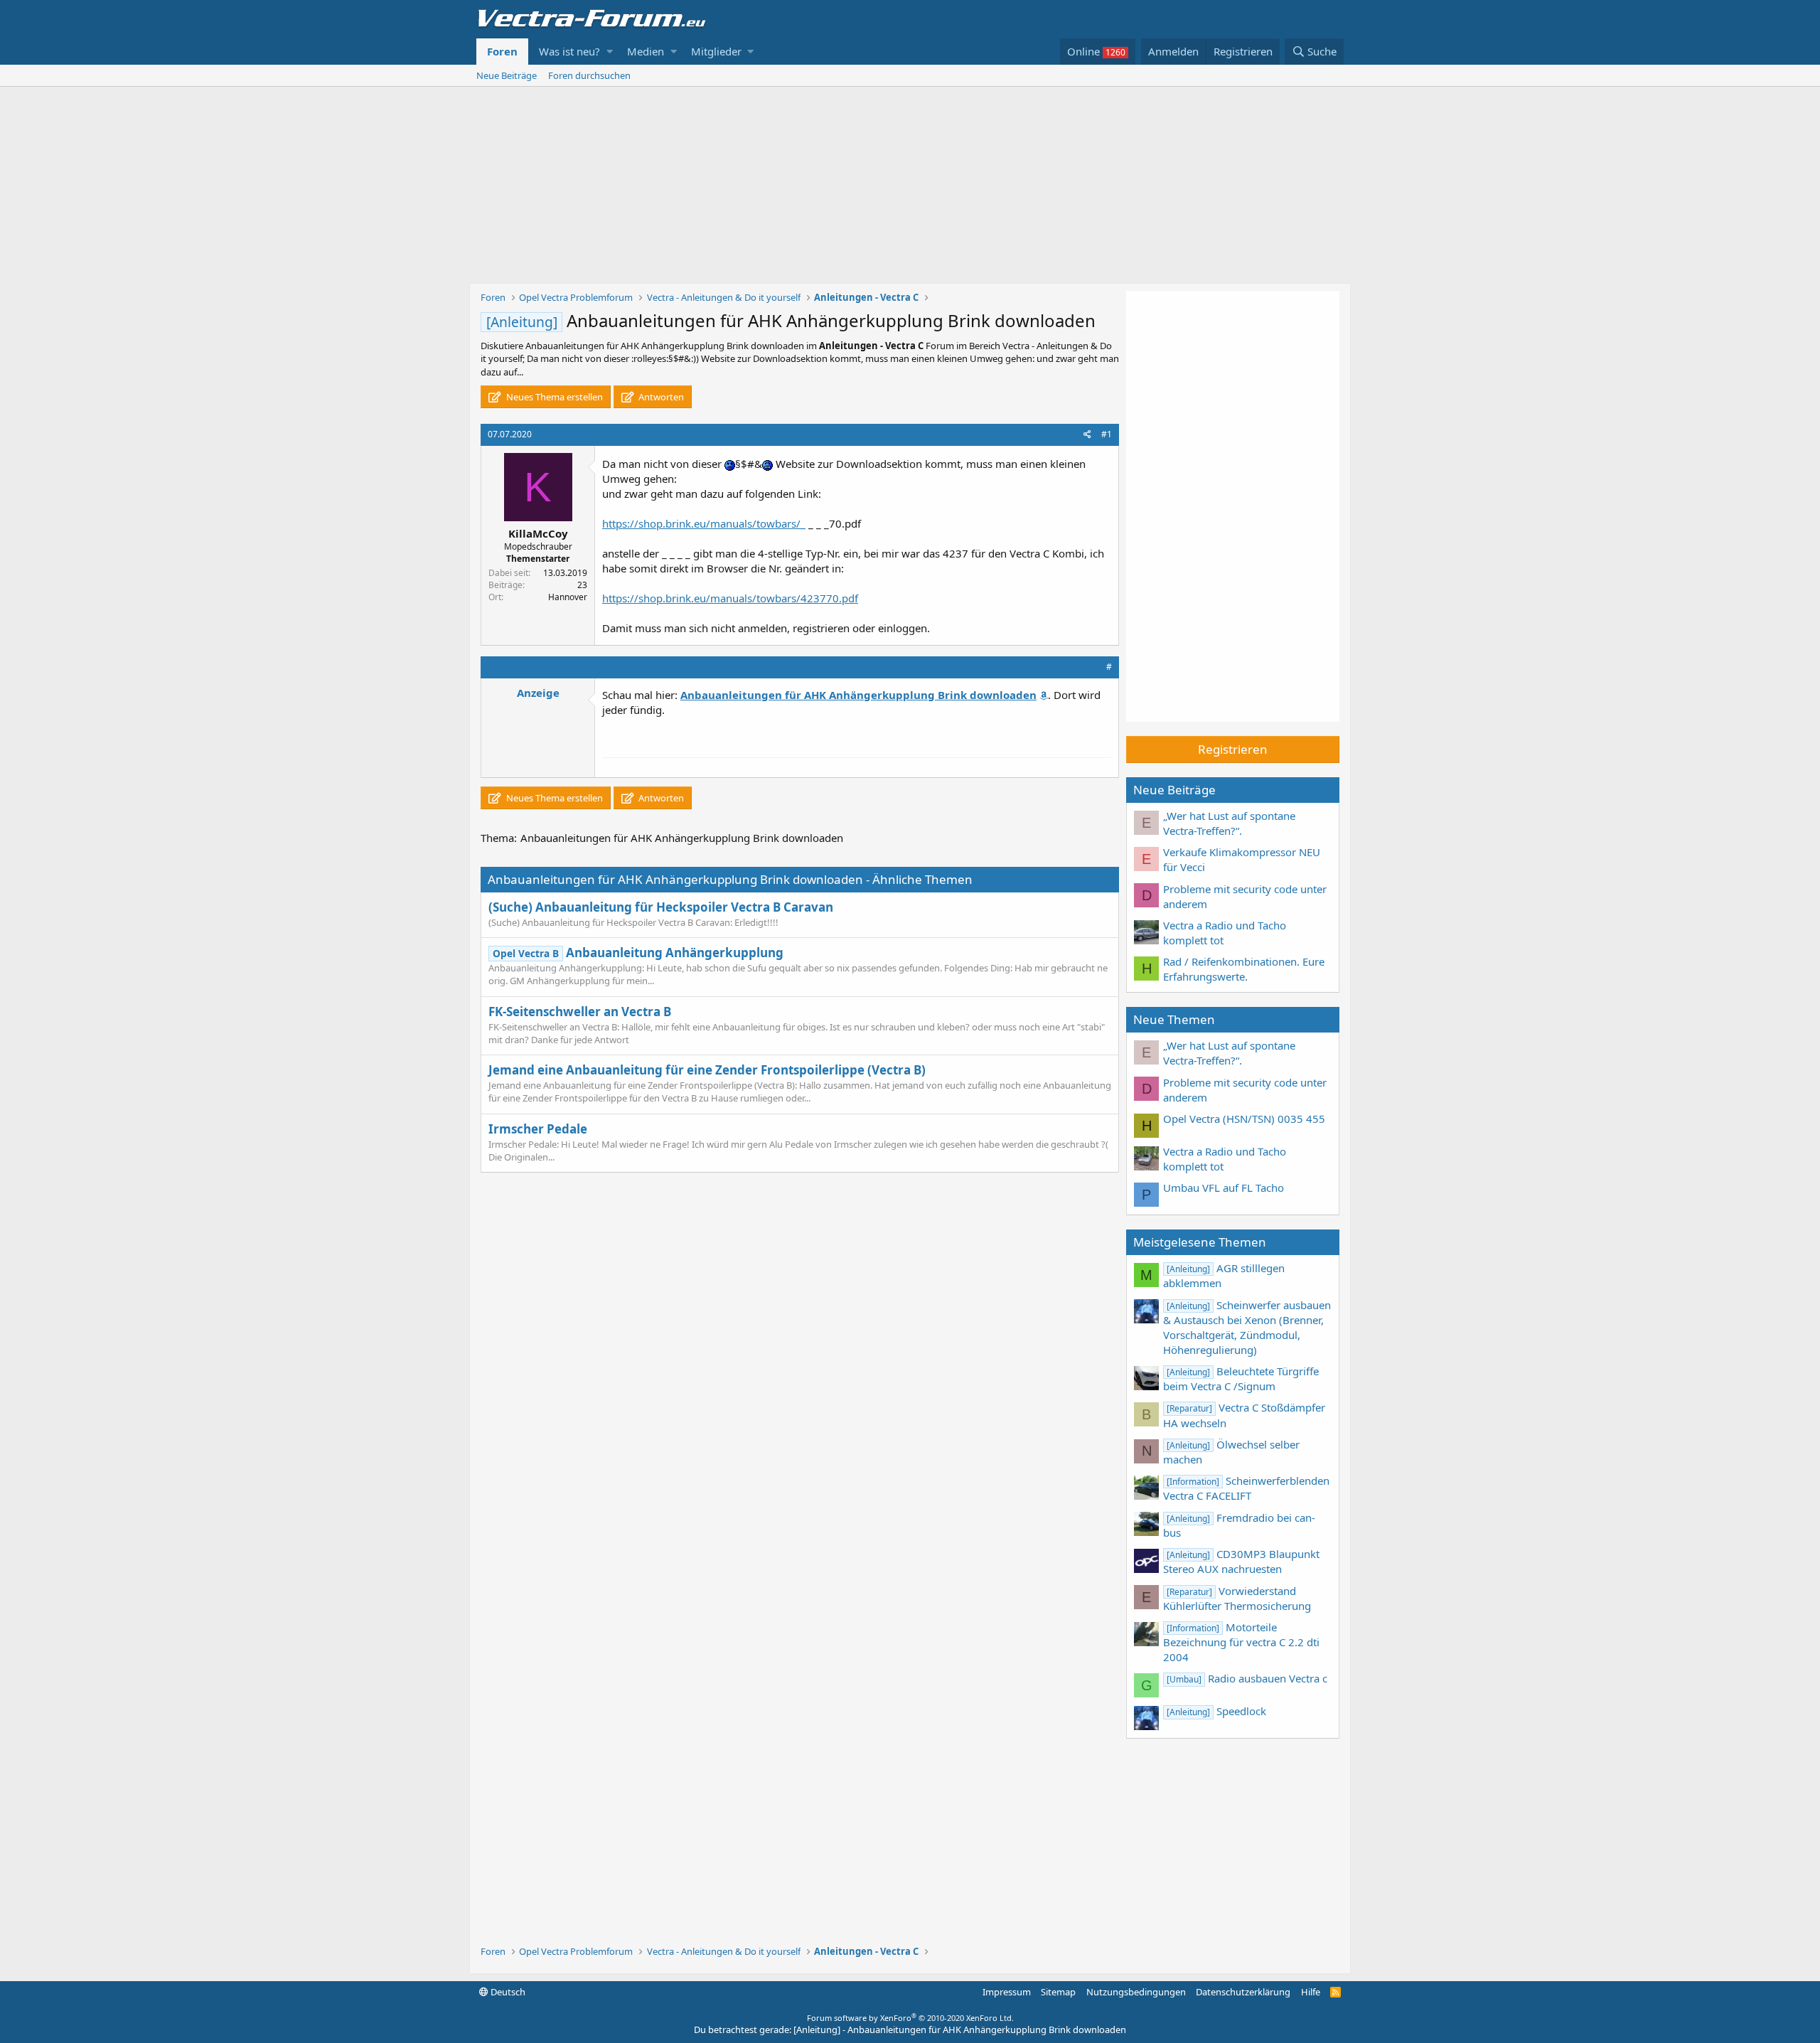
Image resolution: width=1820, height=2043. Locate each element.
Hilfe (1311, 1992)
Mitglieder (716, 51)
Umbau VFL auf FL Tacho (1224, 1188)
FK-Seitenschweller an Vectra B (580, 1012)
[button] (610, 52)
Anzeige (538, 693)
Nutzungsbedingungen (1136, 1992)
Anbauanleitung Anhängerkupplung (638, 953)
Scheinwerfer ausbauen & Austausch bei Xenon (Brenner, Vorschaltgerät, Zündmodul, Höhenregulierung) (1247, 1327)
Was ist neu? (569, 51)
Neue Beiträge (507, 75)
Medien (646, 51)
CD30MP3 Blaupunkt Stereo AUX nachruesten (1241, 1561)
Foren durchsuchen (589, 75)
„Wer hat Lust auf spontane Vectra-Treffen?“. (1229, 823)
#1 (1107, 434)
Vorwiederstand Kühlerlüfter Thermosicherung (1237, 1598)
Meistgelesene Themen (1200, 1242)
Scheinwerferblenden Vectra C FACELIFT (1246, 1488)
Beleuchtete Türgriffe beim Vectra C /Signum (1241, 1378)
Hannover (568, 597)
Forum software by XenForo (910, 2018)
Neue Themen (1174, 1019)
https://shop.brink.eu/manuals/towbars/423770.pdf (730, 598)
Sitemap (1058, 1992)
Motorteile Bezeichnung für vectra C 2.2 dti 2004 (1241, 1642)
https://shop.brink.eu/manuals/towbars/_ (704, 523)
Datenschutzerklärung (1243, 1992)
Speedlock (1216, 1711)
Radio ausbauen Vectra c (1247, 1678)
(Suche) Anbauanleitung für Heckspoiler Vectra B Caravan (661, 907)
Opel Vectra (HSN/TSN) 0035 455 (1244, 1119)
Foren (502, 51)
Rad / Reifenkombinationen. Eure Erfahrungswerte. (1244, 969)
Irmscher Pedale (538, 1129)
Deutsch (507, 1992)
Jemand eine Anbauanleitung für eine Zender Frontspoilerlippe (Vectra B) (707, 1070)
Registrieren (1233, 749)
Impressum (1007, 1992)
